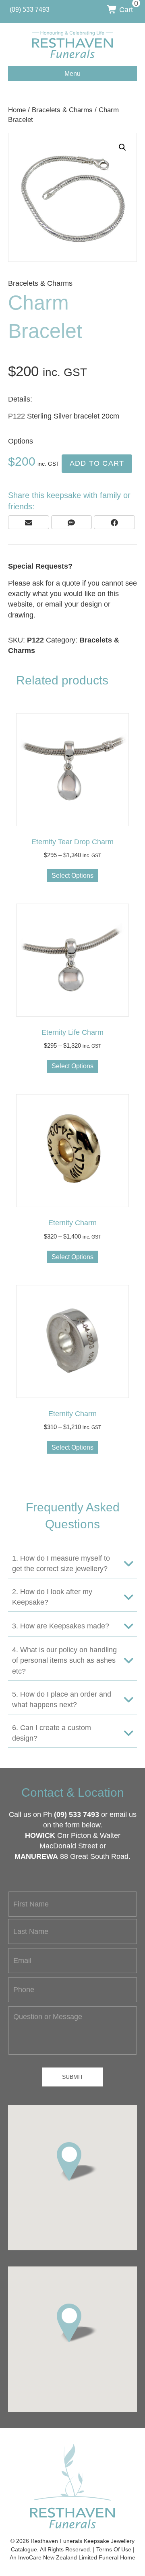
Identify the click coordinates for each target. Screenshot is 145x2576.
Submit (73, 2077)
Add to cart (97, 463)
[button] (122, 147)
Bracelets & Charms (62, 110)
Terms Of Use (114, 2549)
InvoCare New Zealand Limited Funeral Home (77, 2557)
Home (17, 110)
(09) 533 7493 (77, 1814)
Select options (72, 876)
